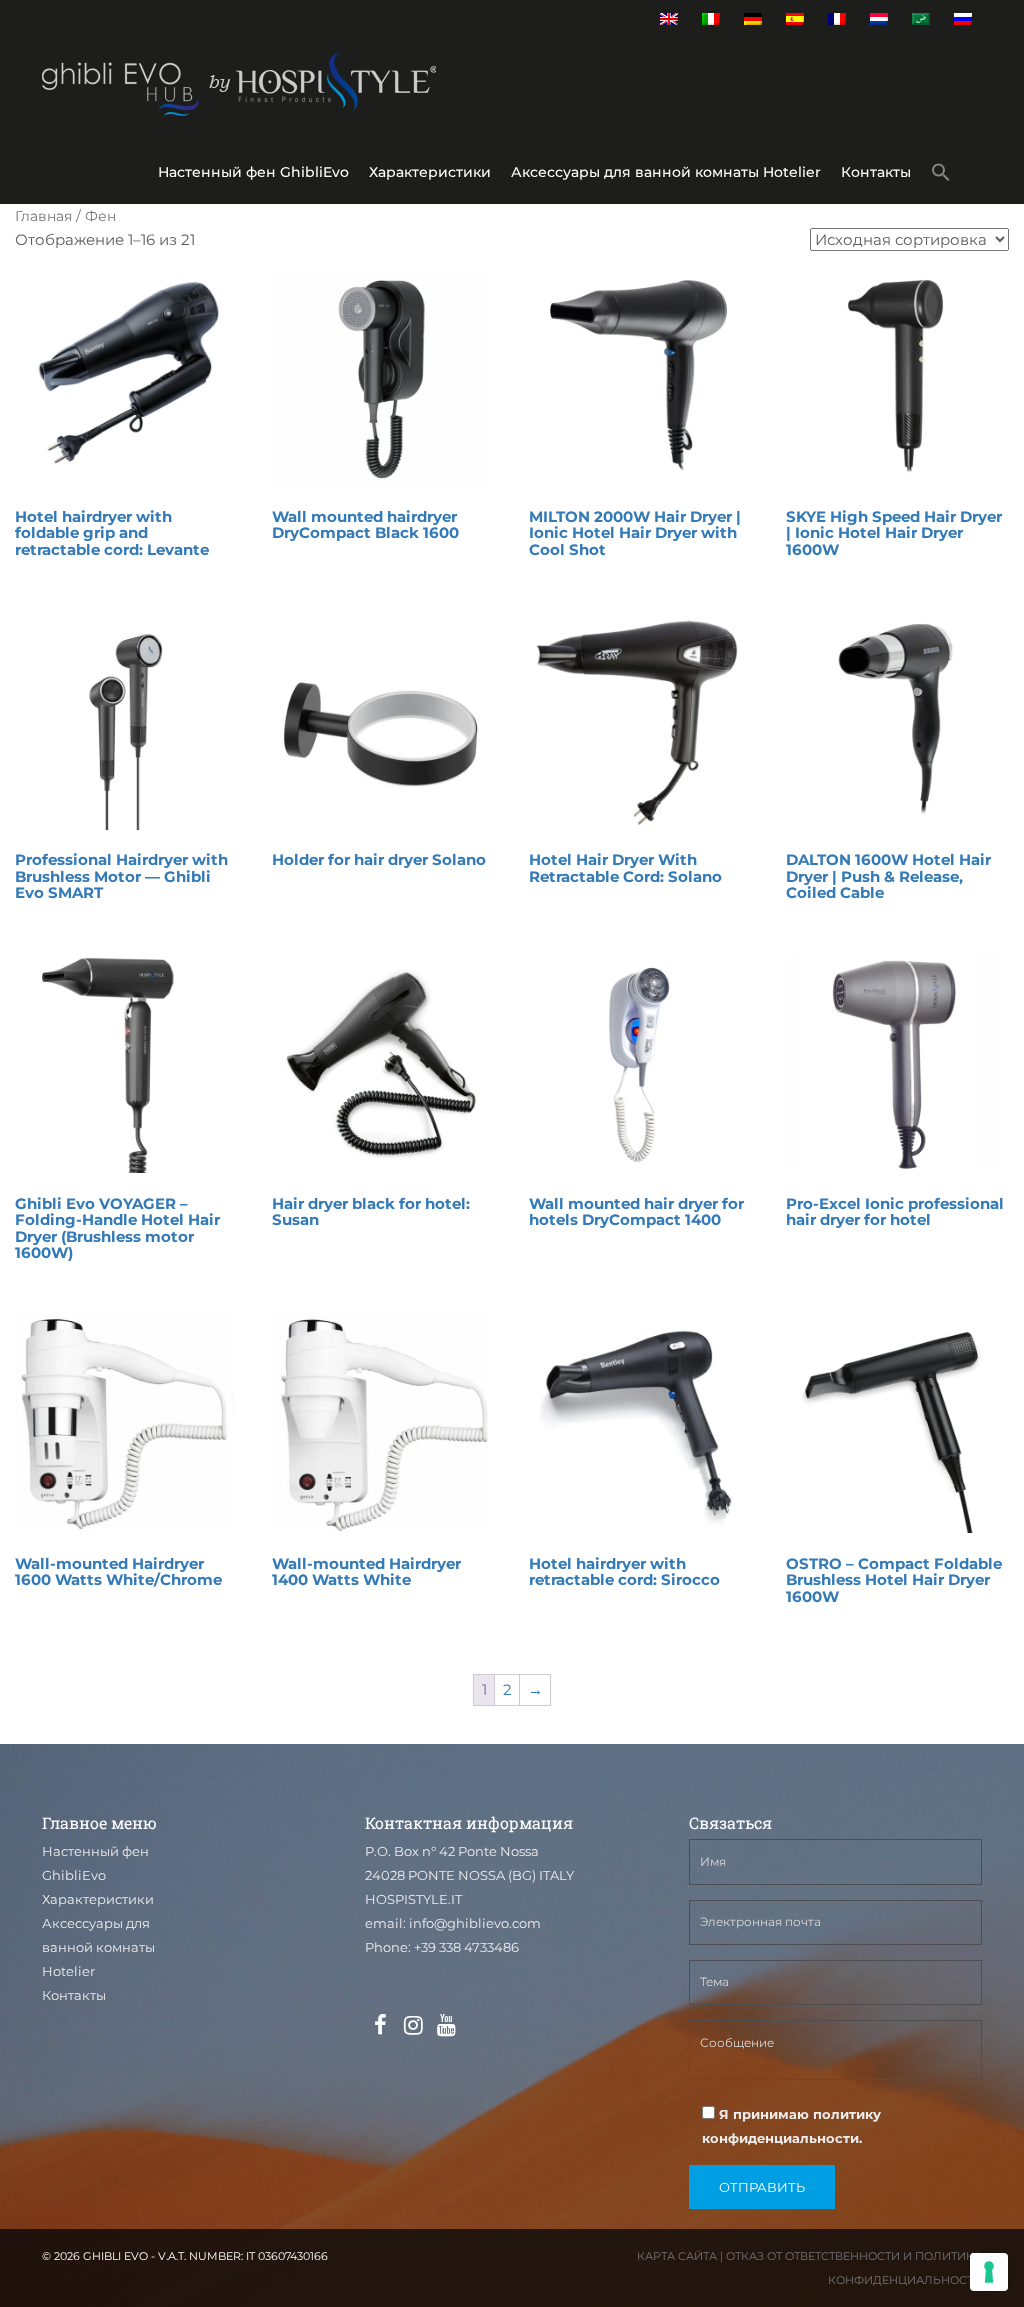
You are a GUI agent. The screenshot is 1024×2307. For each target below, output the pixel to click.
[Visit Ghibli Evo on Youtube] (446, 2026)
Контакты (876, 172)
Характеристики (430, 172)
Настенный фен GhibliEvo (253, 172)
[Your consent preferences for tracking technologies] (989, 2272)
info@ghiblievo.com (475, 1923)
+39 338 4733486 (466, 1947)
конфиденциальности (780, 2138)
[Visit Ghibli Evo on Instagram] (413, 2026)
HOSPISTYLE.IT (413, 1899)
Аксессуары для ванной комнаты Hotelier (666, 172)
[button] (941, 175)
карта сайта (677, 2256)
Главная (43, 216)
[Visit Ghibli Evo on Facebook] (380, 2026)
